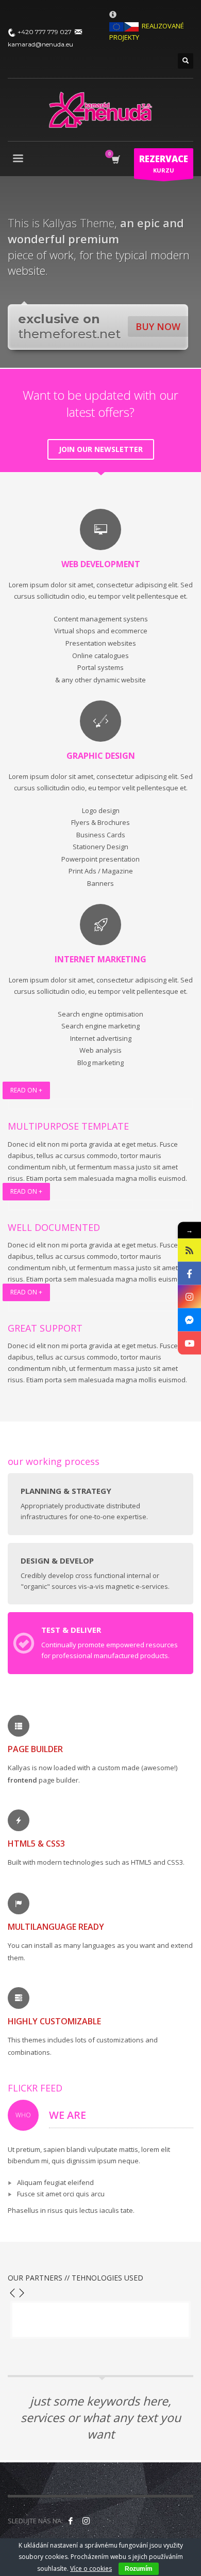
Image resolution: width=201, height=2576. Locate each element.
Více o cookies (91, 2569)
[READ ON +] (100, 1104)
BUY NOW (158, 326)
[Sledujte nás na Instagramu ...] (86, 2521)
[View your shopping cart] (115, 160)
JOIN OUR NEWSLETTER (101, 449)
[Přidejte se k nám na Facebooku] (71, 2521)
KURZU (164, 163)
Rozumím (139, 2569)
